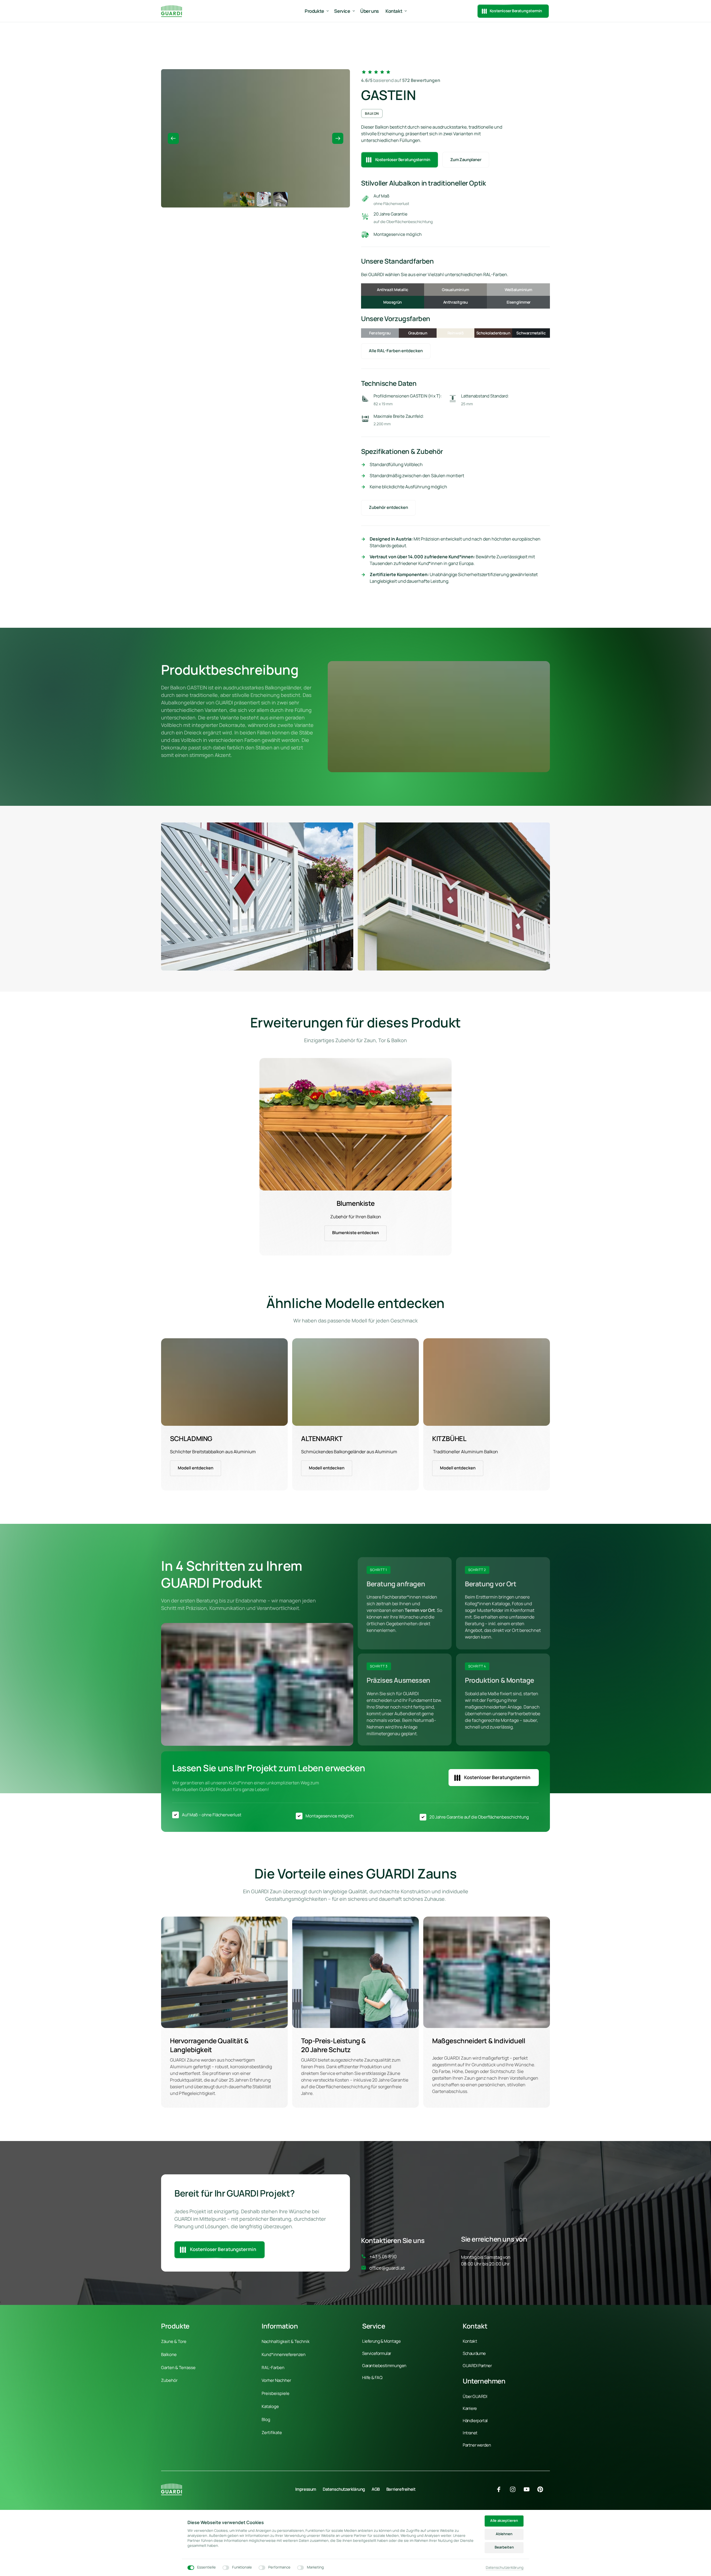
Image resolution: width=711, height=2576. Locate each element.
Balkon (372, 113)
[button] (338, 138)
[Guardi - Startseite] (172, 11)
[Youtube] (529, 2489)
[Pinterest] (542, 2489)
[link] (355, 1124)
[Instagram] (515, 2489)
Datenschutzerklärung (505, 2568)
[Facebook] (501, 2489)
